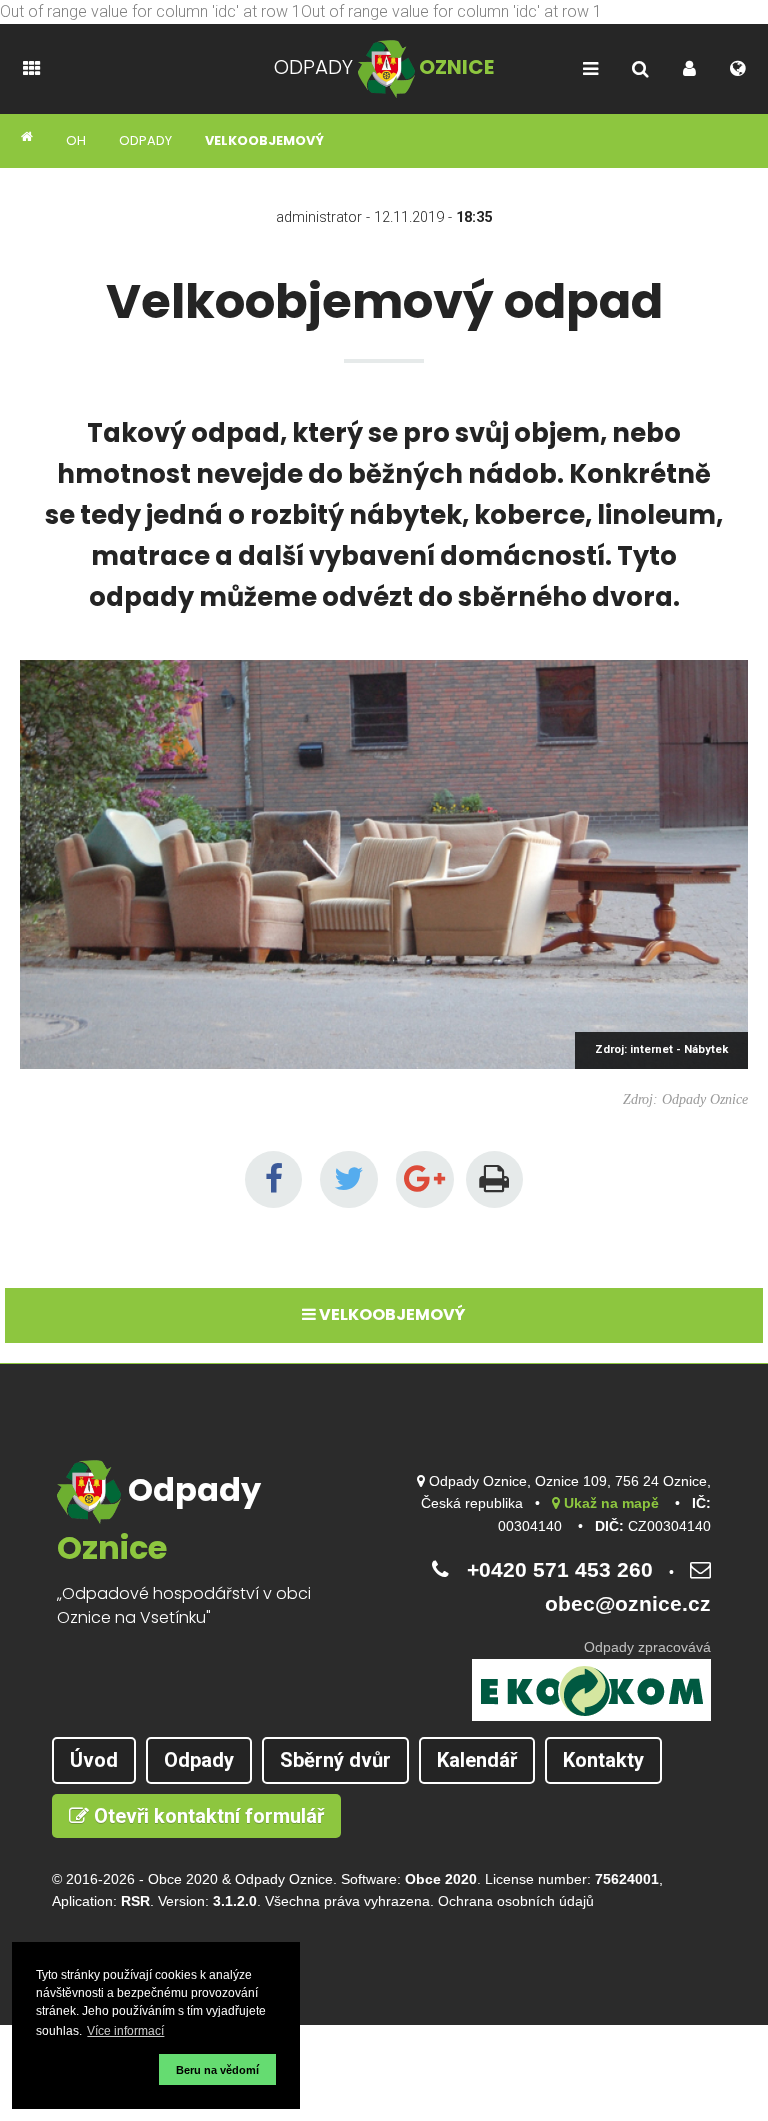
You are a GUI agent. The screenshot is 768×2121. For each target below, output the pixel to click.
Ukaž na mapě (609, 1503)
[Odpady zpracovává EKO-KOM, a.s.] (591, 1689)
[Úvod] (27, 137)
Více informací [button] (125, 2031)
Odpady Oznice (284, 1879)
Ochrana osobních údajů (516, 1901)
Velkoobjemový (264, 140)
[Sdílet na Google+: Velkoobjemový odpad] (425, 1180)
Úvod (94, 1760)
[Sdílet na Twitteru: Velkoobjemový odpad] (349, 1180)
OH (76, 140)
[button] (94, 2069)
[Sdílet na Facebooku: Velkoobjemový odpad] (274, 1180)
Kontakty (603, 1760)
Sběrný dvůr (335, 1760)
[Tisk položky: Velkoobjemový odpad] (495, 1180)
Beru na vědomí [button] (217, 2070)
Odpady (145, 140)
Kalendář (477, 1760)
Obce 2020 (183, 1879)
